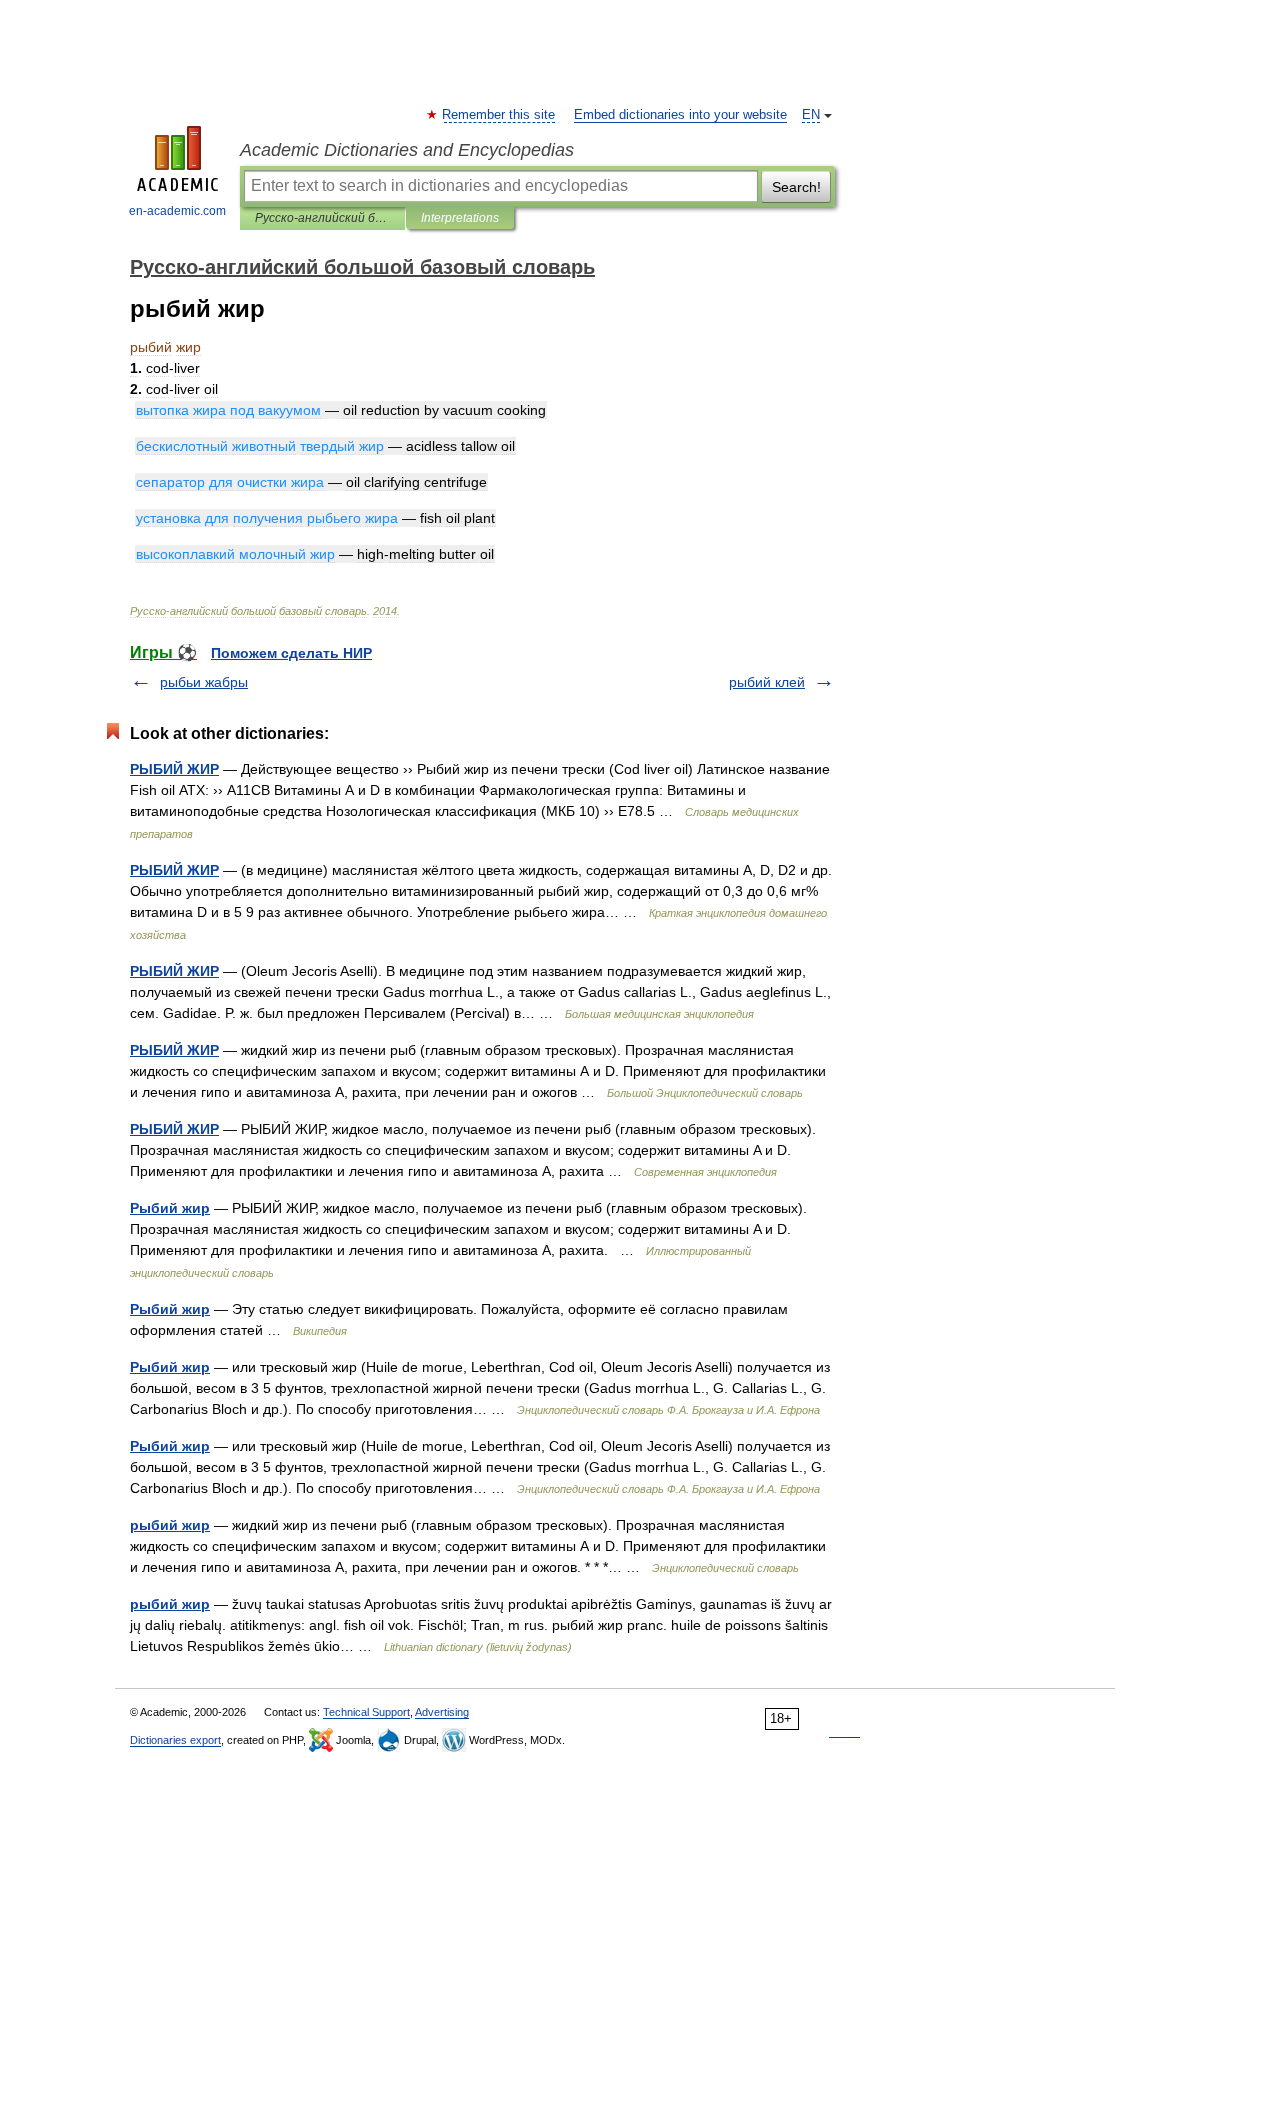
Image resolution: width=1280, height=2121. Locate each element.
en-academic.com (177, 211)
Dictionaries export (175, 1740)
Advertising (442, 1712)
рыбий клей (767, 682)
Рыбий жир (170, 1208)
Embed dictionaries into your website (680, 115)
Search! (796, 187)
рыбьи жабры (204, 682)
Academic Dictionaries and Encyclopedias (407, 150)
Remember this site (499, 115)
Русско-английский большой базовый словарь (322, 218)
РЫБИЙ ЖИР (174, 769)
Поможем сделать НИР (291, 653)
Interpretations (460, 218)
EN (811, 115)
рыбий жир (170, 1525)
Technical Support (366, 1712)
